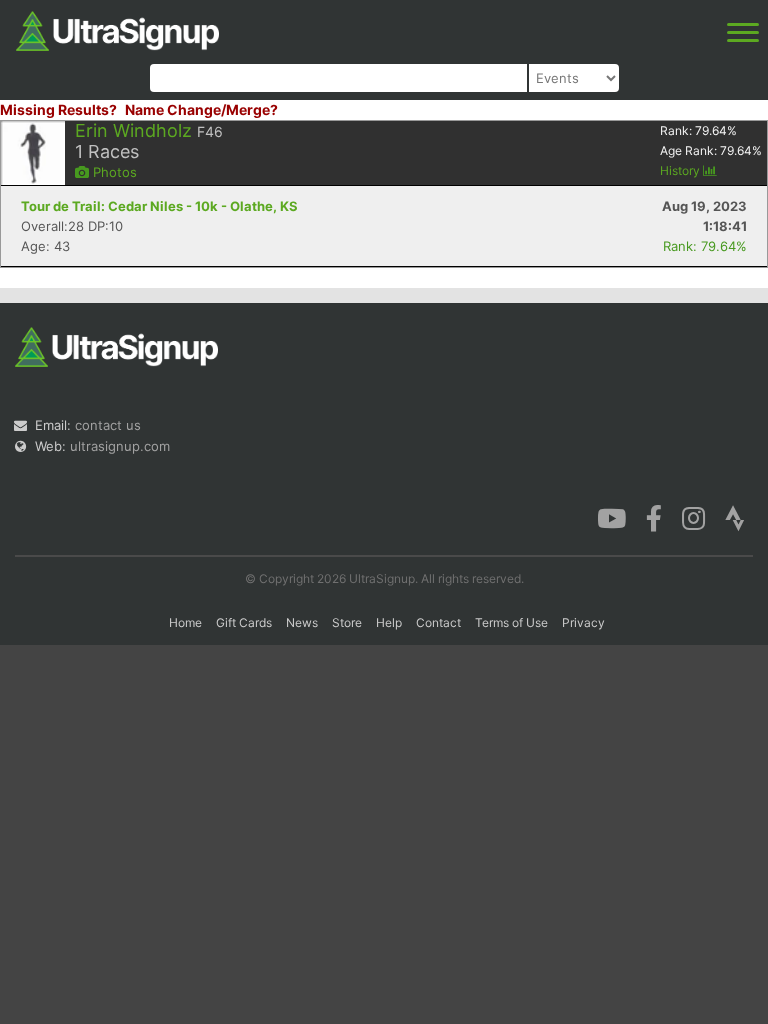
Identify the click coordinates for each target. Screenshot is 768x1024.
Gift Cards (244, 622)
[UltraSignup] (117, 29)
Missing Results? (58, 109)
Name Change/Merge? (201, 109)
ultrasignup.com (120, 446)
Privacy (583, 622)
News (302, 622)
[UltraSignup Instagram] (693, 517)
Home (185, 622)
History (681, 170)
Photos (113, 172)
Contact (438, 622)
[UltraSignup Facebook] (654, 517)
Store (347, 622)
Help (389, 622)
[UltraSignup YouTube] (611, 517)
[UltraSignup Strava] (735, 517)
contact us (108, 425)
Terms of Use (511, 622)
